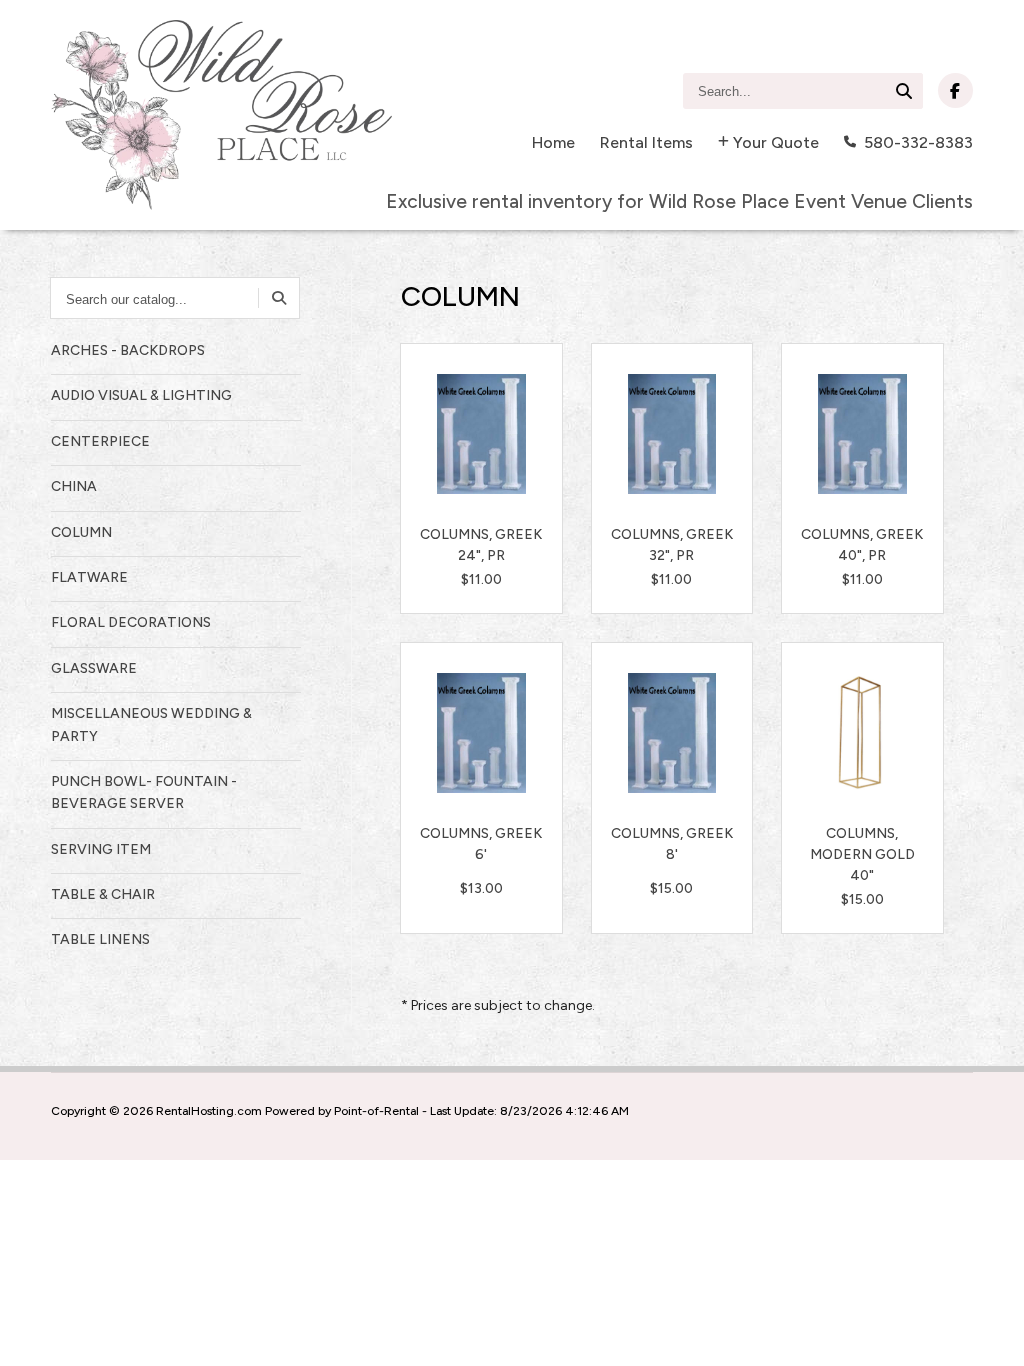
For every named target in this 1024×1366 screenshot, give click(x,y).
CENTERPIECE (100, 441)
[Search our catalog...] (279, 298)
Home (553, 142)
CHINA (74, 486)
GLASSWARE (94, 668)
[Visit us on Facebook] (955, 90)
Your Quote (776, 142)
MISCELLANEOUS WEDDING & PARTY (151, 724)
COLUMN (81, 532)
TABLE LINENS (100, 939)
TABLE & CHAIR (103, 894)
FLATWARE (89, 577)
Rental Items (646, 142)
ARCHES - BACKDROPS (128, 350)
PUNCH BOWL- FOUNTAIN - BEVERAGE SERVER (144, 792)
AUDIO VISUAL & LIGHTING (141, 395)
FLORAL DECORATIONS (131, 622)
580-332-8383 (918, 142)
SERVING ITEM (101, 849)
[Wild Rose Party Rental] (221, 115)
